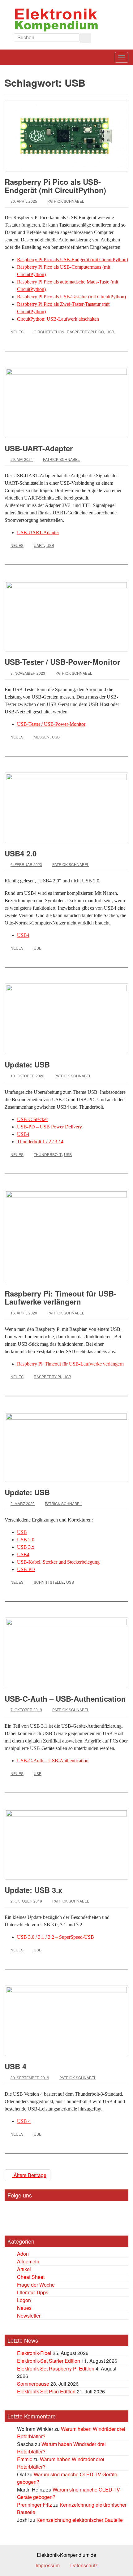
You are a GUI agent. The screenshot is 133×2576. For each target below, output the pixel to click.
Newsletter (29, 2316)
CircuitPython (49, 332)
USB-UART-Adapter (39, 448)
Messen (42, 737)
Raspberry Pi (47, 1377)
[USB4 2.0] (66, 808)
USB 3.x (26, 1547)
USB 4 (15, 2066)
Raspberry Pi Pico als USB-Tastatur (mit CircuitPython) (71, 297)
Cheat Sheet (31, 2277)
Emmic (25, 2459)
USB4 (23, 935)
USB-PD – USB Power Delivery (49, 1127)
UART (39, 545)
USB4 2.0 (21, 853)
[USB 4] (66, 2021)
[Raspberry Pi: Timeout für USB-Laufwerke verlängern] (66, 1236)
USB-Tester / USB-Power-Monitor (62, 662)
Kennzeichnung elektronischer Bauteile (80, 2520)
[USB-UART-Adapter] (66, 403)
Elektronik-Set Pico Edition (46, 2391)
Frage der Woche (36, 2285)
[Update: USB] (66, 1019)
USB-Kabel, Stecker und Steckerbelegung (58, 1562)
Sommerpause (33, 2384)
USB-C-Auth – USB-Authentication (65, 1699)
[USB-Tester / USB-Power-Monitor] (66, 616)
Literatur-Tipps (33, 2292)
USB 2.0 (26, 1540)
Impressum (48, 2565)
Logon (24, 2300)
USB (110, 332)
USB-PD (26, 1569)
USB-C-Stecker (32, 1119)
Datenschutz (84, 2565)
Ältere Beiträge (29, 2175)
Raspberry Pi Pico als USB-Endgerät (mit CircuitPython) (55, 186)
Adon (23, 2254)
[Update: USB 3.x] (66, 1844)
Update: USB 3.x (33, 1890)
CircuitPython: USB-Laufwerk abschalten (58, 319)
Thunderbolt (48, 1154)
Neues (17, 332)
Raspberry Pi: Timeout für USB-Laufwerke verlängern (60, 1297)
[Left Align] (86, 38)
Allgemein (28, 2261)
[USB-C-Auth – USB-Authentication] (66, 1653)
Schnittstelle (49, 1582)
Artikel (24, 2269)
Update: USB (27, 1064)
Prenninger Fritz (34, 2505)
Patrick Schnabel (66, 201)
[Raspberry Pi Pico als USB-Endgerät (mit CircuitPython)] (66, 136)
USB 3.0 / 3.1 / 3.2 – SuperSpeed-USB (56, 1937)
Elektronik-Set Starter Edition (49, 2361)
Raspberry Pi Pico (85, 332)
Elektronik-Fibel (34, 2353)
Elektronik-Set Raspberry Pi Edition (56, 2368)
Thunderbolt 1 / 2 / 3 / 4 (40, 1142)
